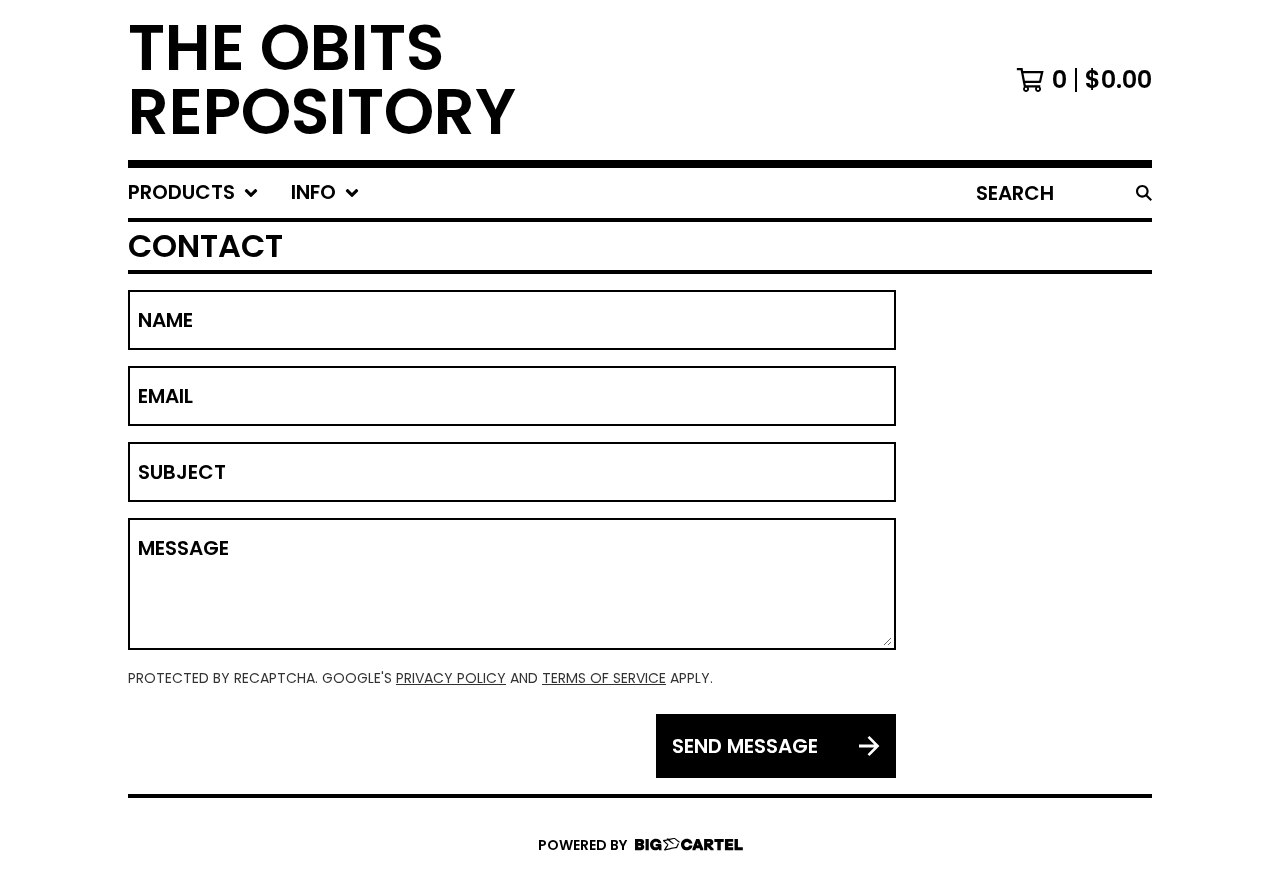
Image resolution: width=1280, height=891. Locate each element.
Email (165, 396)
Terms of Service (604, 678)
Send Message (745, 746)
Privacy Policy (451, 678)
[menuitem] (193, 193)
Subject (182, 472)
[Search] (1144, 193)
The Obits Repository (322, 80)
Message (183, 548)
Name (165, 320)
